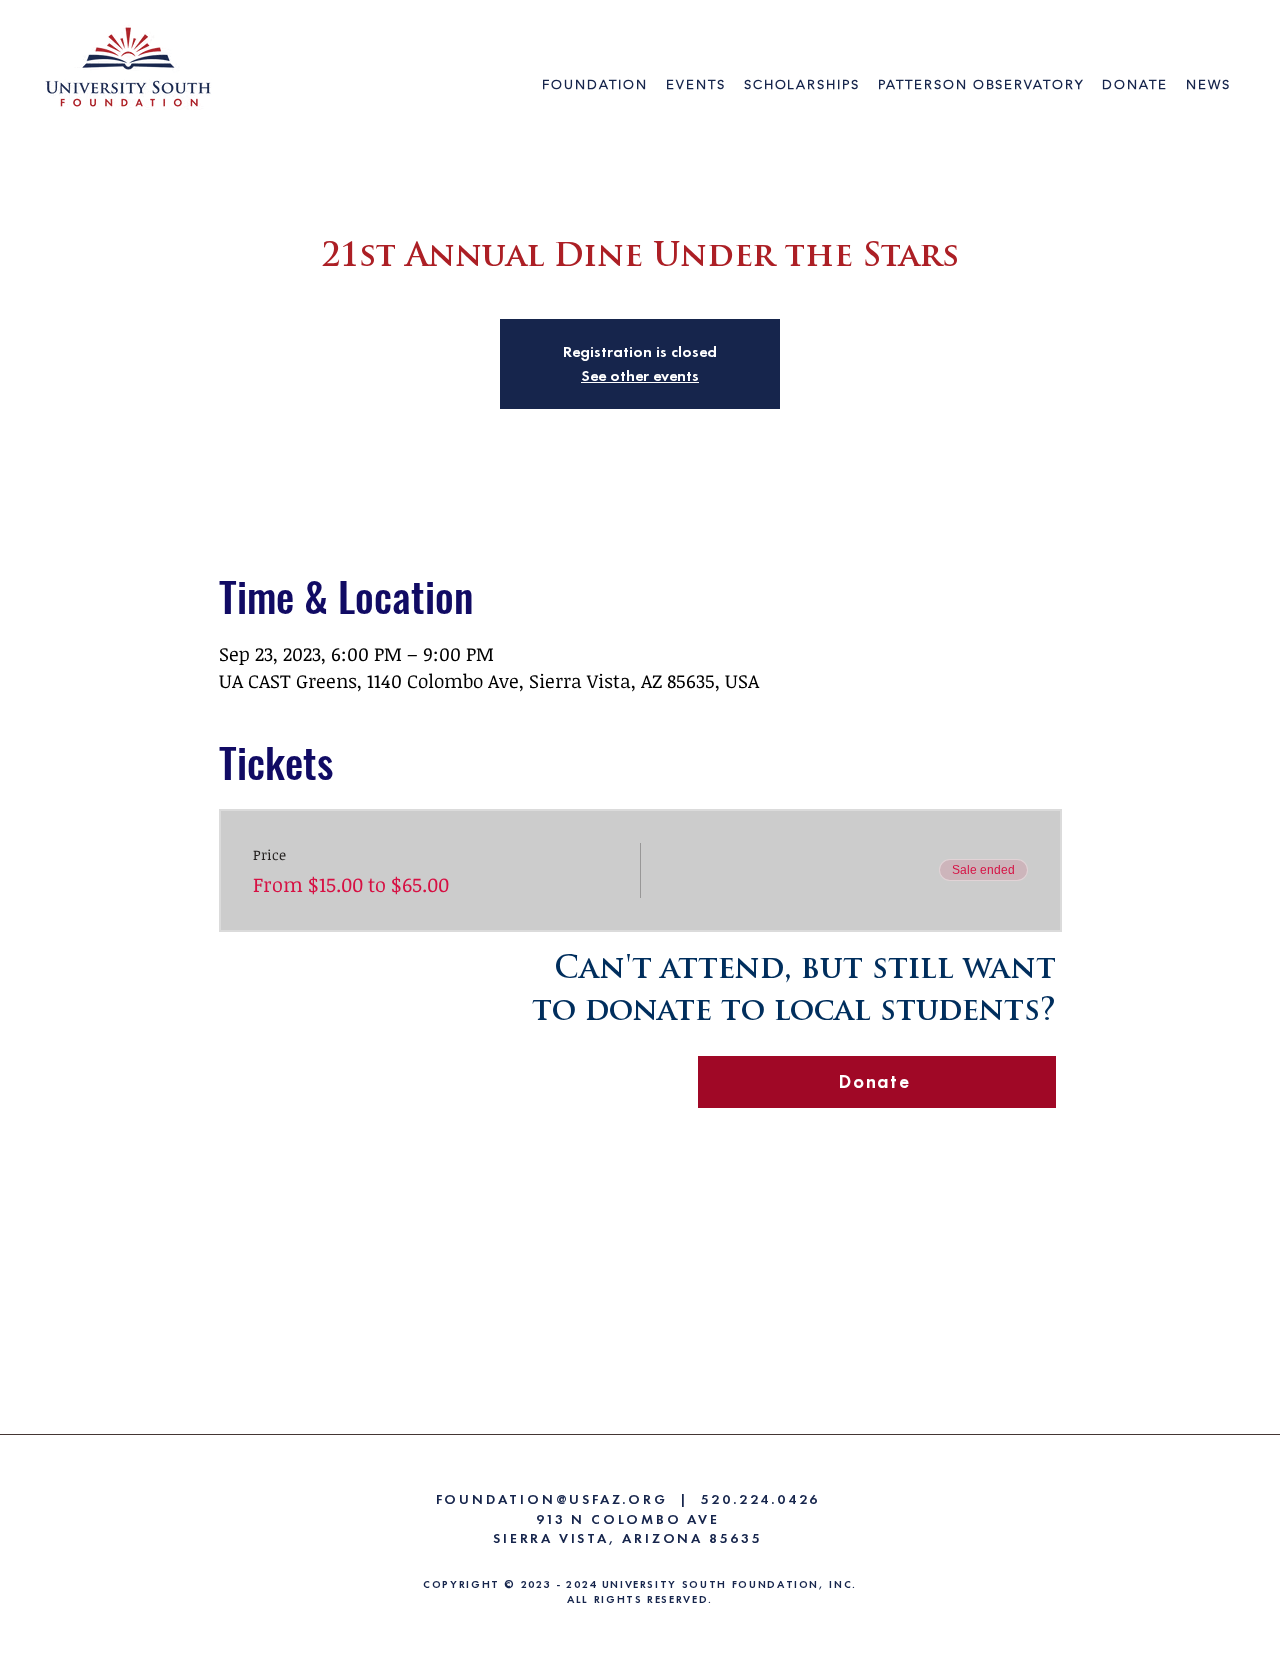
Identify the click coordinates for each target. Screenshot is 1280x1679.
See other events (640, 375)
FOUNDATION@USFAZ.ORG (552, 1499)
